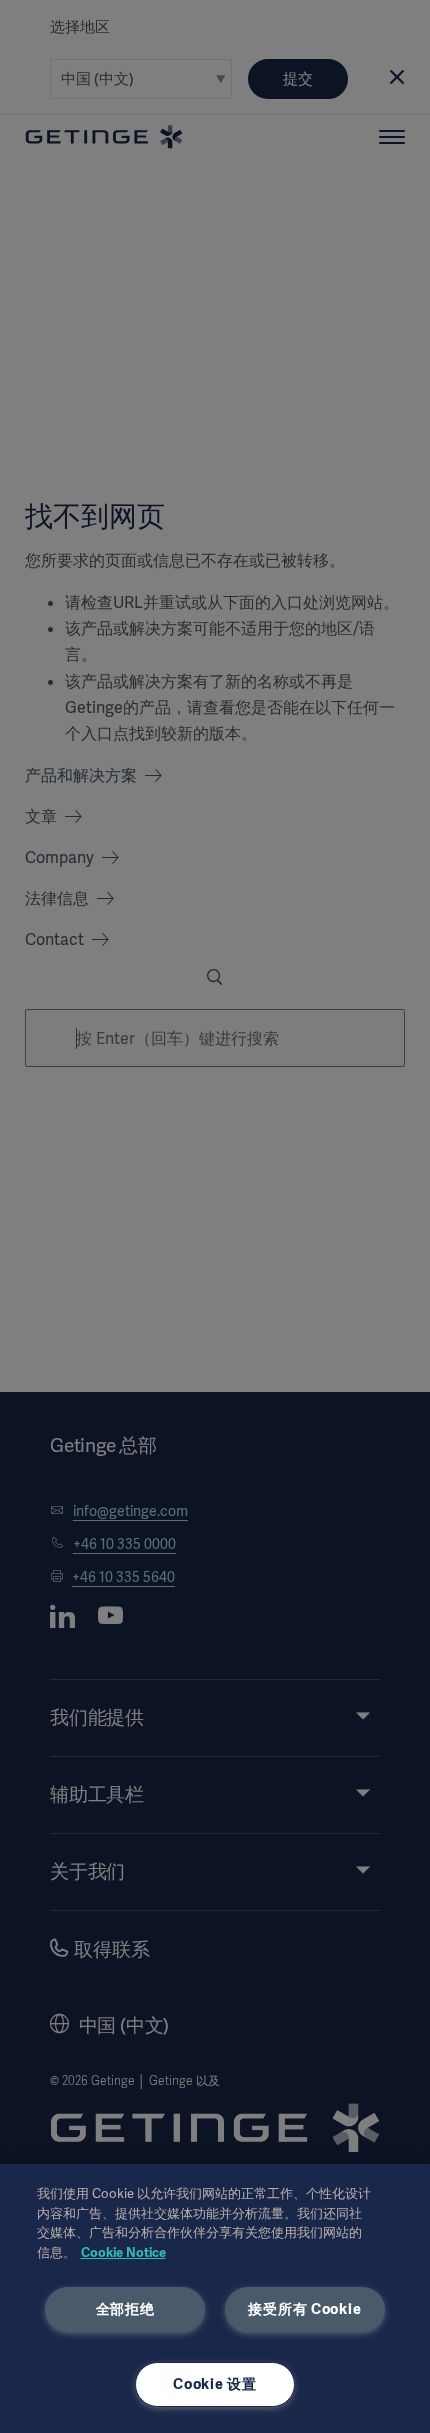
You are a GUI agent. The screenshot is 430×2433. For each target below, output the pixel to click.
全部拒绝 (125, 2309)
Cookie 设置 (214, 2384)
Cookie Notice (123, 2252)
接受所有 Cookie (304, 2309)
